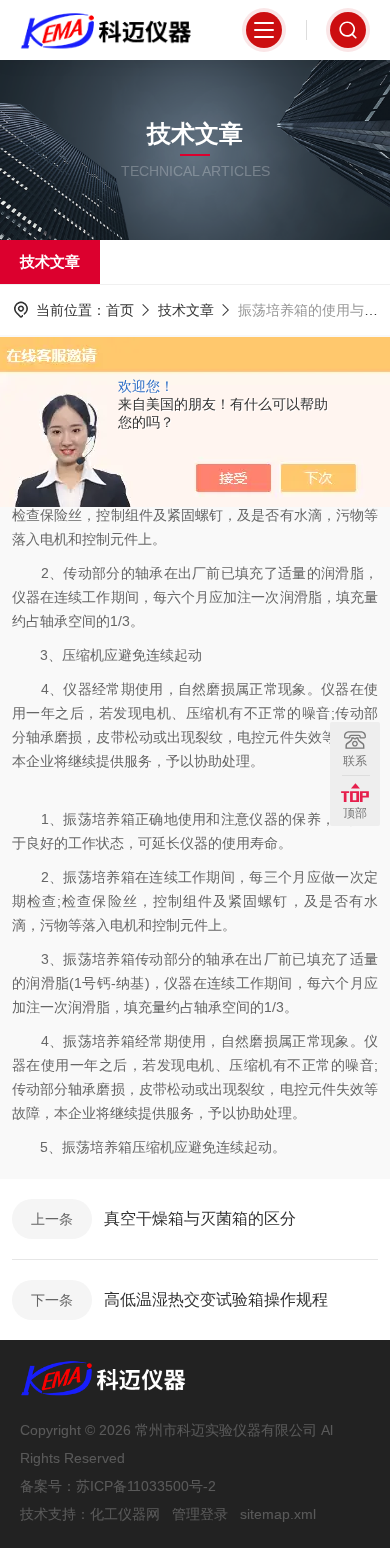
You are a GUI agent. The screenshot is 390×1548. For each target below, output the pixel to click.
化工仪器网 (125, 1514)
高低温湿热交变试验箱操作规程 (216, 1299)
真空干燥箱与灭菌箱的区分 (200, 1218)
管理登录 (200, 1514)
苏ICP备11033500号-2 (146, 1486)
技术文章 (50, 261)
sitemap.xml (278, 1514)
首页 (120, 310)
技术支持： (55, 1514)
